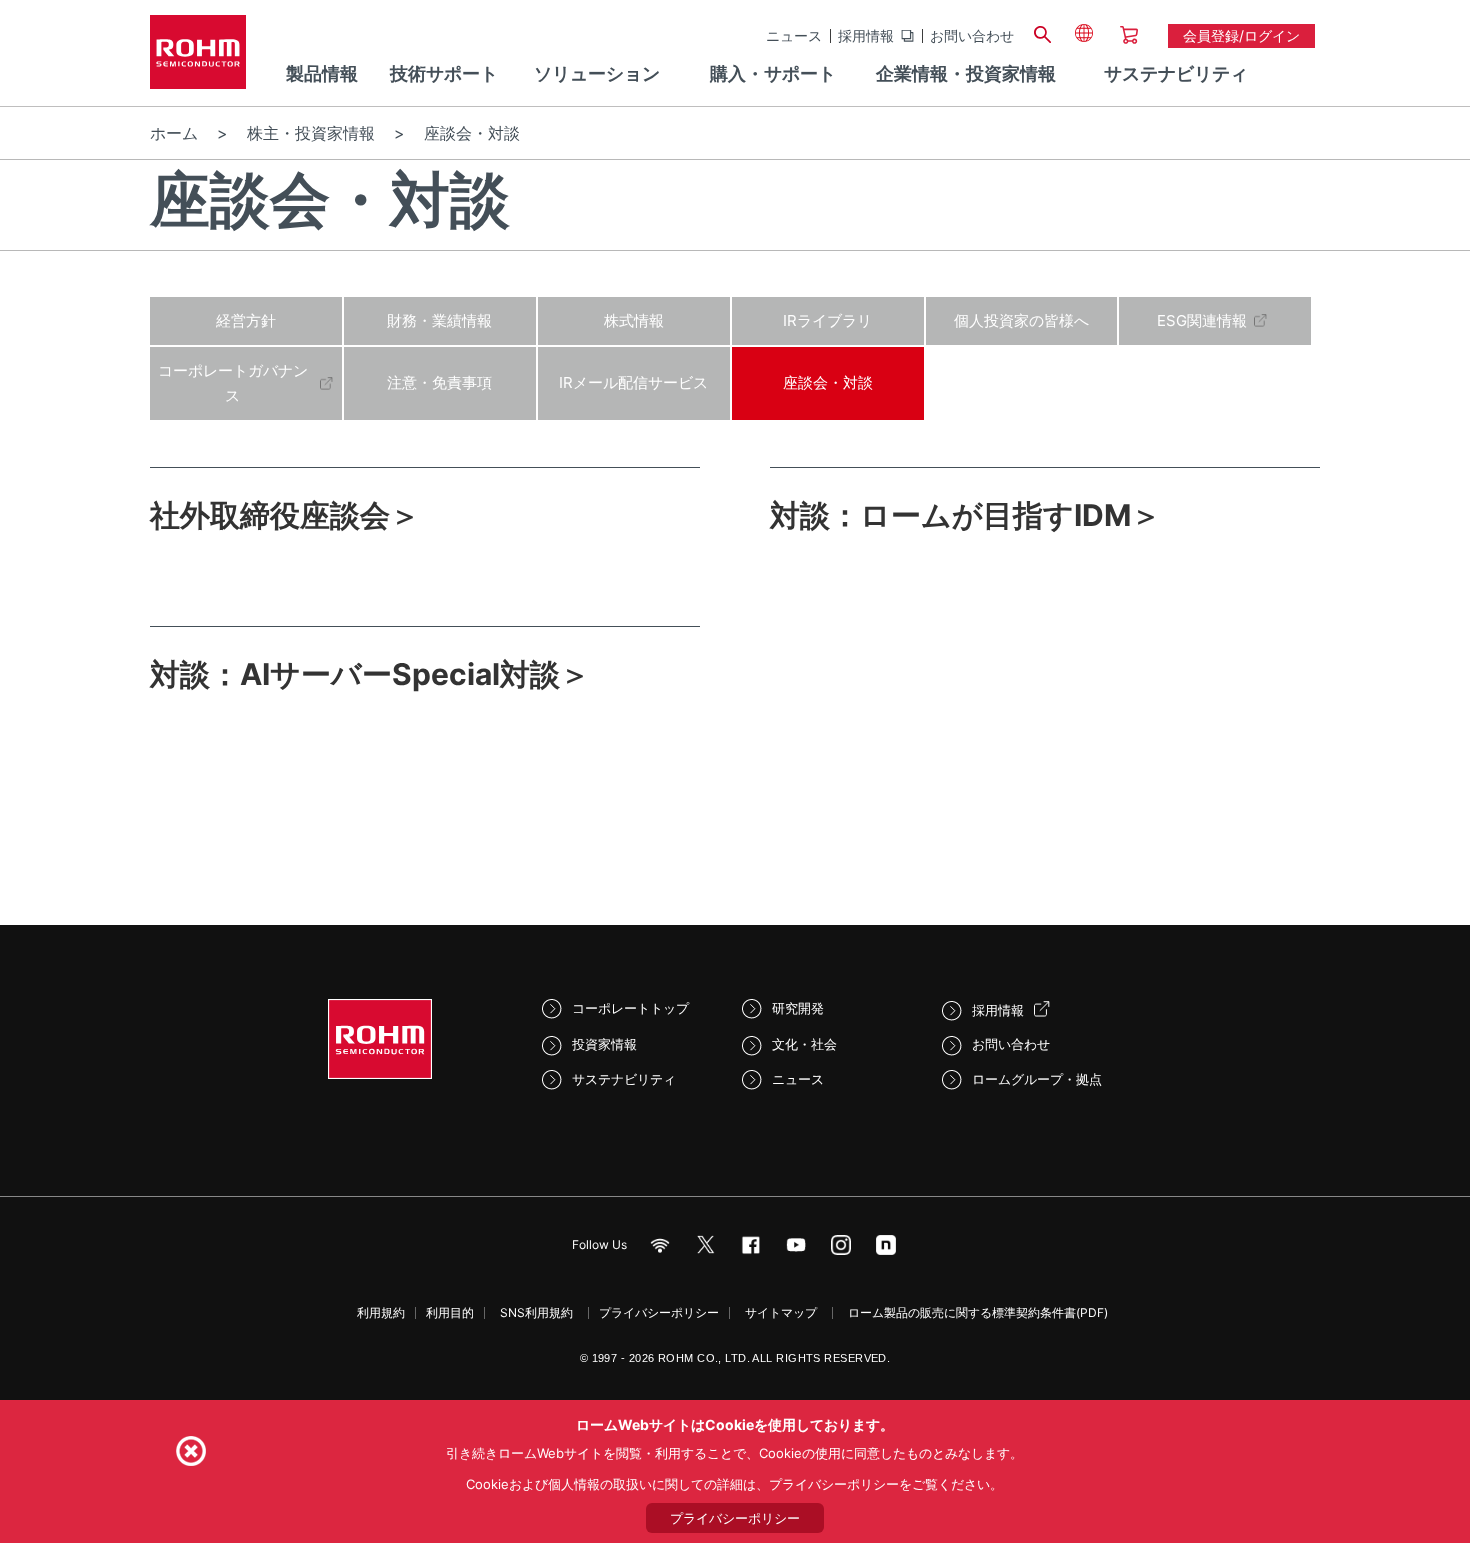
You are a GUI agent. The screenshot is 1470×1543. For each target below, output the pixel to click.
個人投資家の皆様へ (1021, 320)
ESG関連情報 (1202, 320)
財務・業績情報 (439, 320)
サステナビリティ (624, 1079)
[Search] (1042, 32)
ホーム (174, 133)
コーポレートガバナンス (233, 383)
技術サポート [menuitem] (444, 73)
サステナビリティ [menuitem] (1176, 73)
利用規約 (381, 1312)
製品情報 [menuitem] (322, 73)
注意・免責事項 (439, 382)
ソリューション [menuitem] (597, 73)
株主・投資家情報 (311, 133)
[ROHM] (198, 58)
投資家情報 (604, 1044)
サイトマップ (781, 1312)
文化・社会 (804, 1044)
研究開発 (798, 1008)
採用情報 (866, 36)
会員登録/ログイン (1241, 35)
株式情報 (634, 320)
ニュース (794, 36)
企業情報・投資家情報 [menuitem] (966, 73)
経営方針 (246, 320)
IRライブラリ (827, 320)
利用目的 (450, 1312)
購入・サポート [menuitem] (773, 73)
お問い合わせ (972, 36)
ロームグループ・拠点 (1037, 1079)
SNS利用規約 (536, 1312)
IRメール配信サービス (633, 382)
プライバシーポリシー (659, 1312)
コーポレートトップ (630, 1008)
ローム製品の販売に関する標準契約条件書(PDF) (978, 1312)
